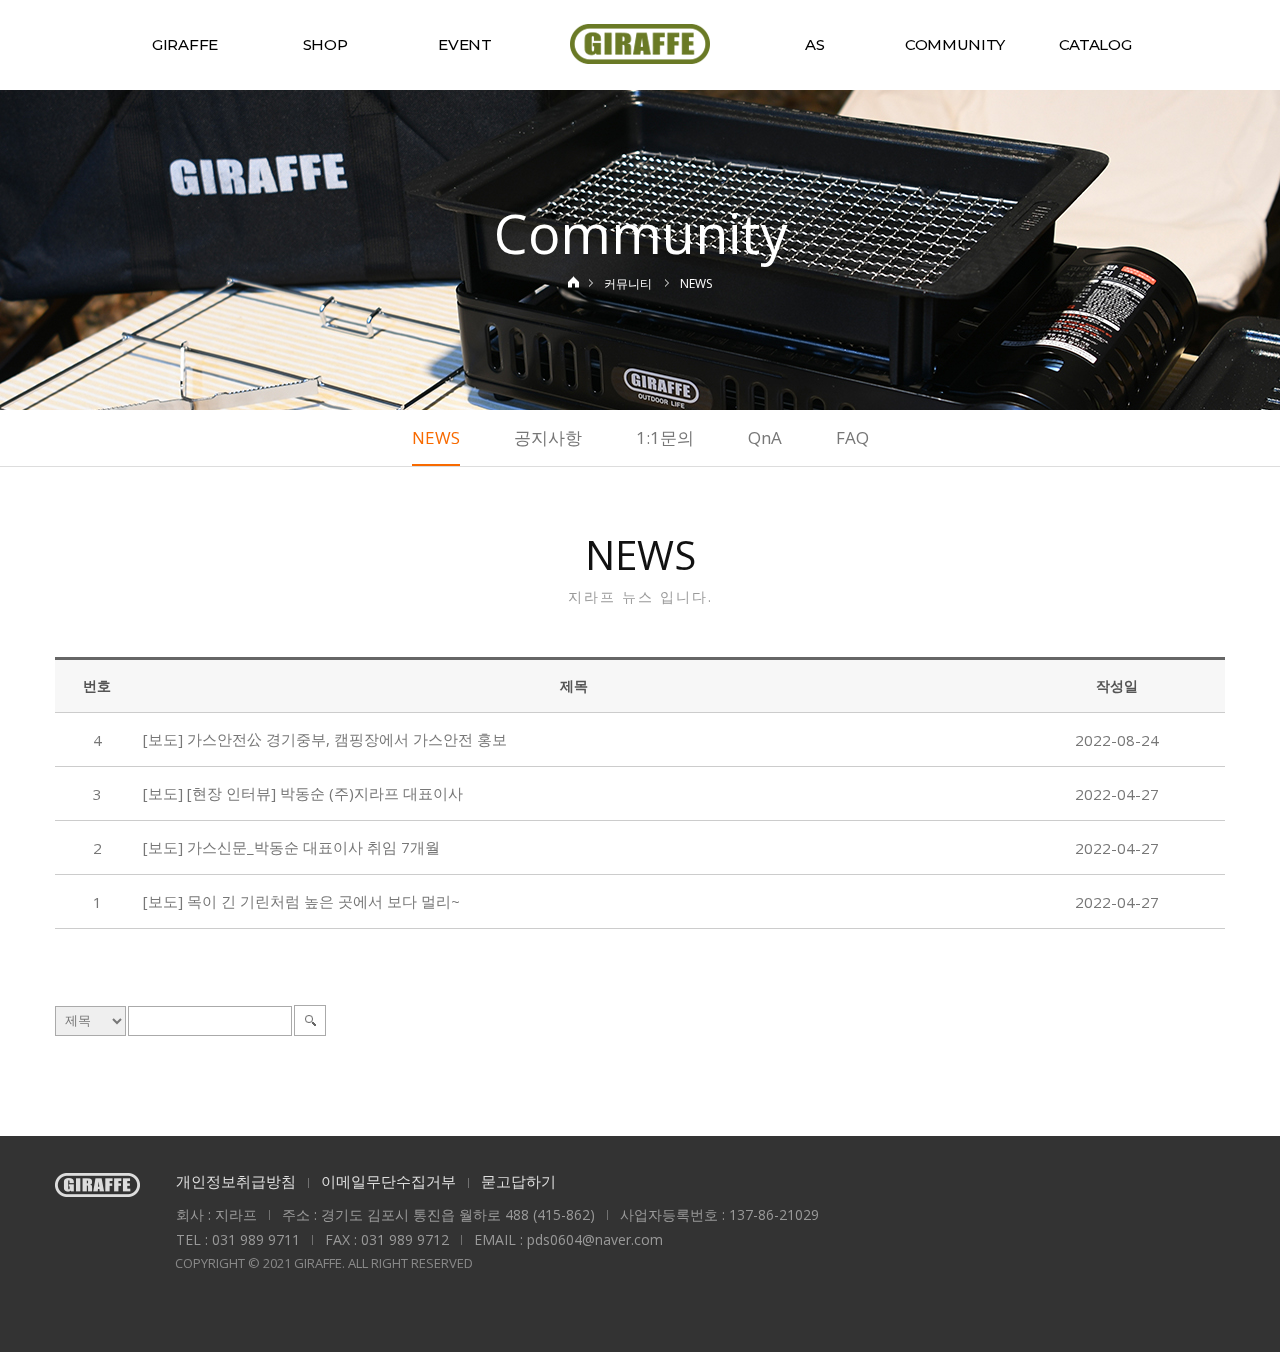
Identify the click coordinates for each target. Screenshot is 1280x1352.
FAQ (852, 437)
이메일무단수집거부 (388, 1181)
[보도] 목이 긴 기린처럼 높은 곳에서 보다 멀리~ (301, 901)
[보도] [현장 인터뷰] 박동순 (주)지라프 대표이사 (303, 793)
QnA (765, 437)
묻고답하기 (518, 1181)
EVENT (465, 44)
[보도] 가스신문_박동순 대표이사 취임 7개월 (291, 847)
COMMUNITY (955, 44)
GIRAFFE (185, 44)
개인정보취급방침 (236, 1181)
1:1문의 (665, 437)
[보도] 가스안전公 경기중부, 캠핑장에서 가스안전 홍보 (325, 739)
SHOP (325, 44)
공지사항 (548, 437)
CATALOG (1095, 44)
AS (814, 44)
